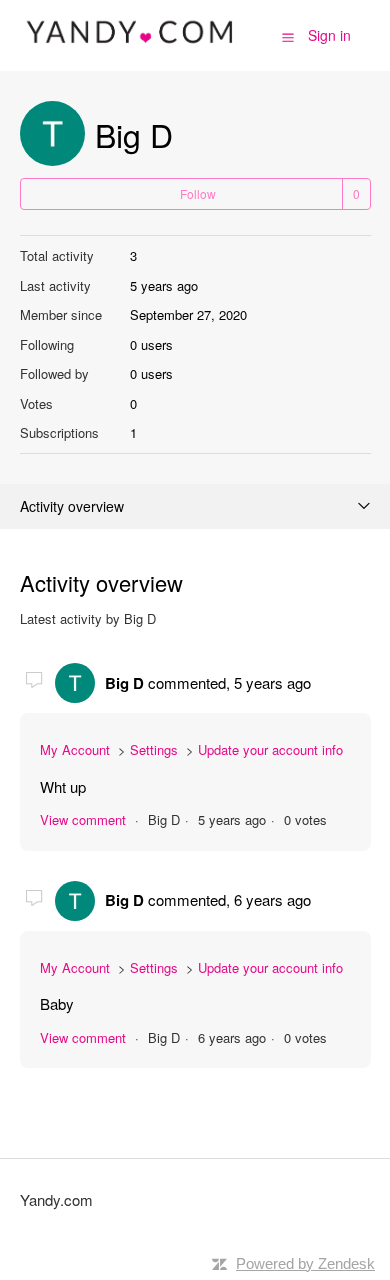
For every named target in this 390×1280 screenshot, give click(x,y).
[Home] (131, 44)
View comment (83, 819)
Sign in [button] (329, 35)
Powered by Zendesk (305, 1263)
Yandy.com (56, 1199)
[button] (288, 36)
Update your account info (270, 749)
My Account (75, 749)
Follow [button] (198, 193)
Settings (154, 749)
